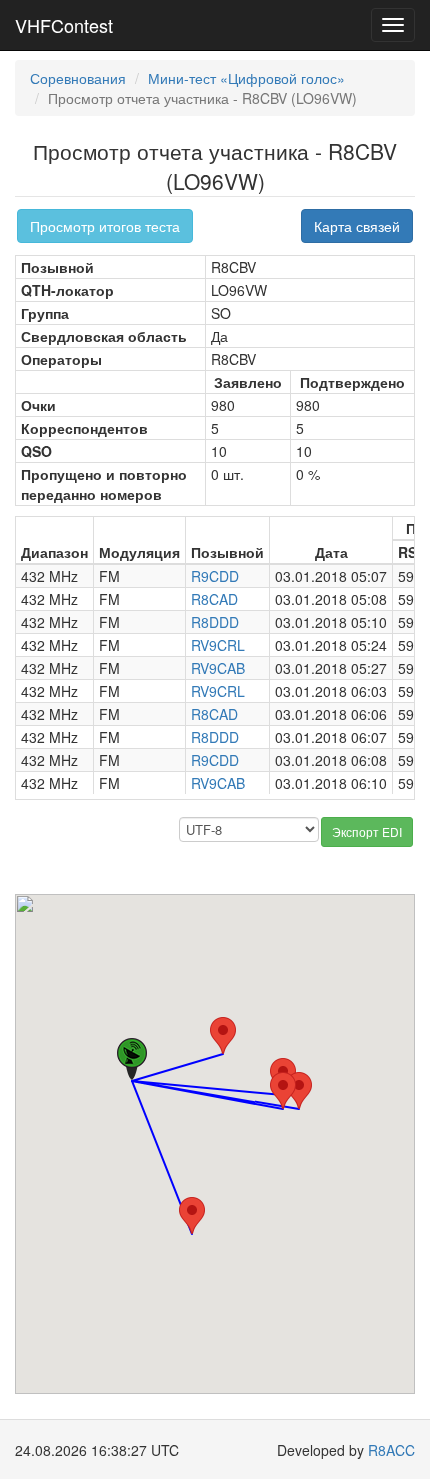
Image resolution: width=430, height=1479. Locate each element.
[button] (192, 1215)
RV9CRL (218, 645)
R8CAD (214, 599)
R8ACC (391, 1450)
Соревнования (78, 78)
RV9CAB (218, 668)
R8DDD (215, 622)
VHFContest (64, 25)
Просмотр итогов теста (105, 226)
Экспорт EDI (367, 831)
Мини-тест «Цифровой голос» (246, 78)
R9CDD (215, 576)
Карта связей (357, 226)
